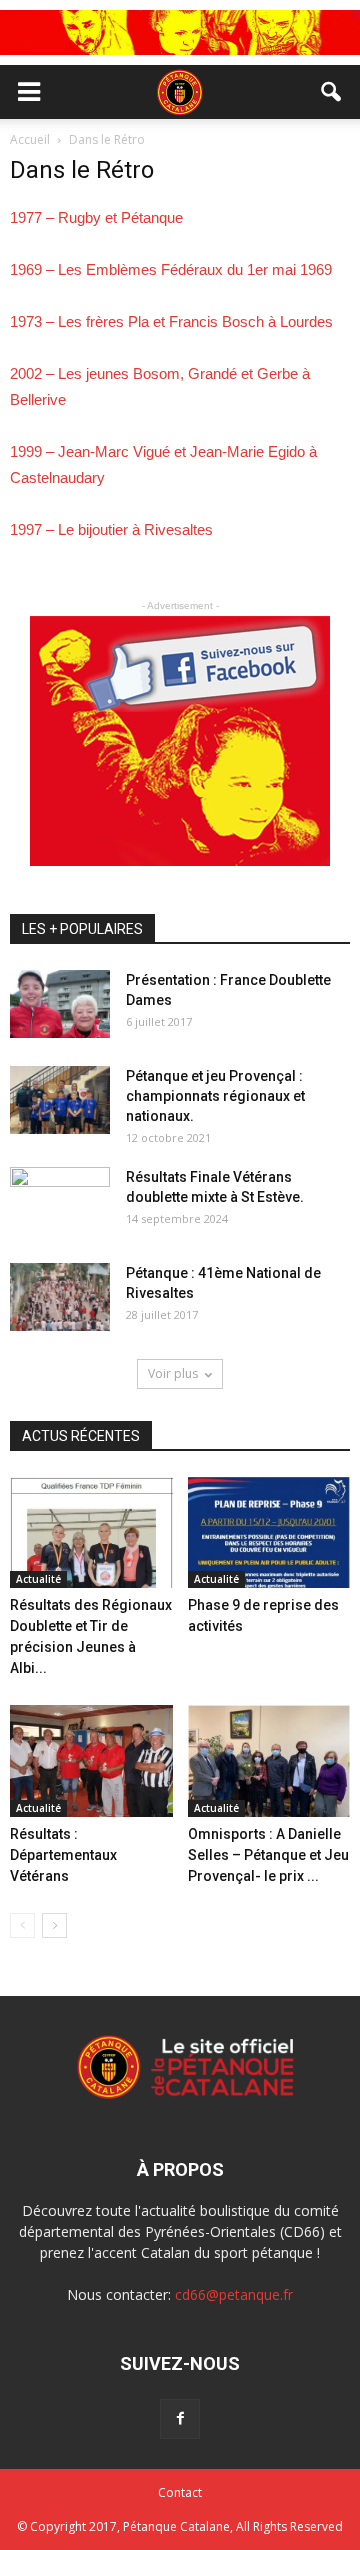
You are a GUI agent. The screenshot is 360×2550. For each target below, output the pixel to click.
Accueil (31, 139)
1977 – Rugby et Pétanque (96, 217)
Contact (180, 2492)
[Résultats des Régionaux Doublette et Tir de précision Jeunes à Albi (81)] (91, 1533)
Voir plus (173, 1373)
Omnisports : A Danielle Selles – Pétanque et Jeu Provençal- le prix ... (268, 1855)
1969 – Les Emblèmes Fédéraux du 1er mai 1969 (171, 269)
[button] (332, 92)
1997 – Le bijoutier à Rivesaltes (111, 529)
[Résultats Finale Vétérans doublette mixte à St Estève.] (60, 1202)
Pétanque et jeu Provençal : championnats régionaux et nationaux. (215, 1096)
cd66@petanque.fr (234, 2294)
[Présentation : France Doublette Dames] (60, 1004)
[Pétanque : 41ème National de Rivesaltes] (60, 1297)
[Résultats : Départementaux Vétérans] (91, 1761)
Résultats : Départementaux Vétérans (63, 1855)
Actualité (38, 1579)
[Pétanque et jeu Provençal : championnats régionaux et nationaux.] (60, 1100)
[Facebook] (180, 2419)
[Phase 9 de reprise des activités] (269, 1533)
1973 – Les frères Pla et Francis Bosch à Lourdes (171, 321)
